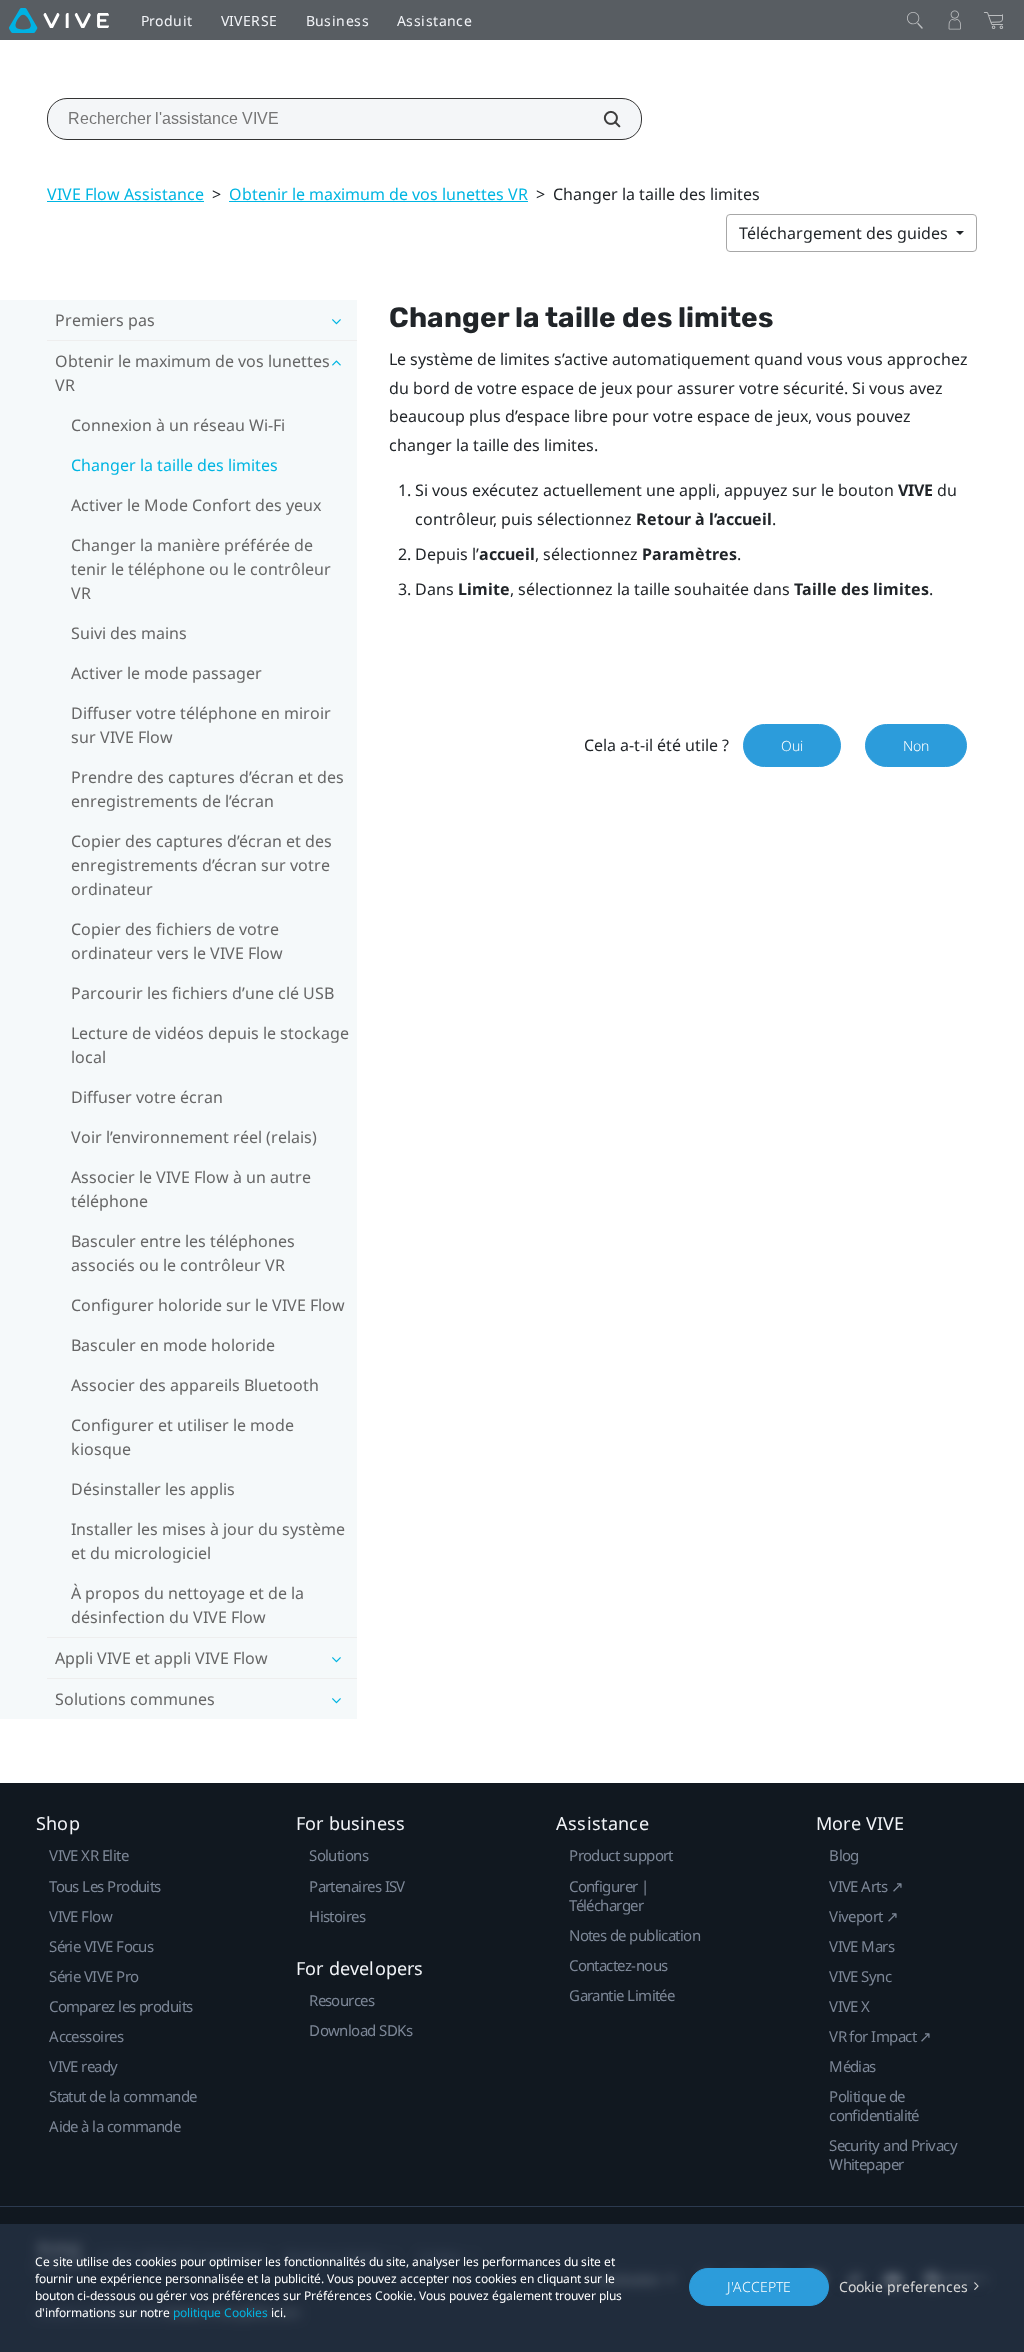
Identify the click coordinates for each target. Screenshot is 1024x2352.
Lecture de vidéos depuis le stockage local (210, 1045)
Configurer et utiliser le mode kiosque (182, 1437)
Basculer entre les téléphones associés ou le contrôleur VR (183, 1253)
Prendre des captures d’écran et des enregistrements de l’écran (207, 789)
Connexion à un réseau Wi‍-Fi (178, 425)
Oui (792, 745)
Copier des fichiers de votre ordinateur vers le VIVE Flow (177, 941)
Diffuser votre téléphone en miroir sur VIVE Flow (201, 725)
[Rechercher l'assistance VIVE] (601, 119)
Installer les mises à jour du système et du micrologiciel (208, 1541)
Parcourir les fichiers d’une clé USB (202, 993)
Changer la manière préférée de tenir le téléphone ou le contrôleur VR (201, 569)
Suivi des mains (129, 633)
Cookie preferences (903, 2286)
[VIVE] (59, 20)
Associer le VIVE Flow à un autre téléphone (191, 1189)
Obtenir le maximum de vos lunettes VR (378, 194)
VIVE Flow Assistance (125, 194)
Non (916, 745)
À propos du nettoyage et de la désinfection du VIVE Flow (187, 1605)
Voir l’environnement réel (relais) (194, 1137)
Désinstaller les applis (153, 1489)
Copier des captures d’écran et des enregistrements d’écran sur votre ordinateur (201, 865)
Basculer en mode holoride (173, 1345)
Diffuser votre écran (147, 1097)
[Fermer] (915, 20)
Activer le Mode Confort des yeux (196, 505)
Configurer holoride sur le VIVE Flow (208, 1305)
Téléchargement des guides (845, 233)
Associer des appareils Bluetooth (195, 1385)
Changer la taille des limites (174, 465)
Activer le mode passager (166, 673)
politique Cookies (220, 2312)
